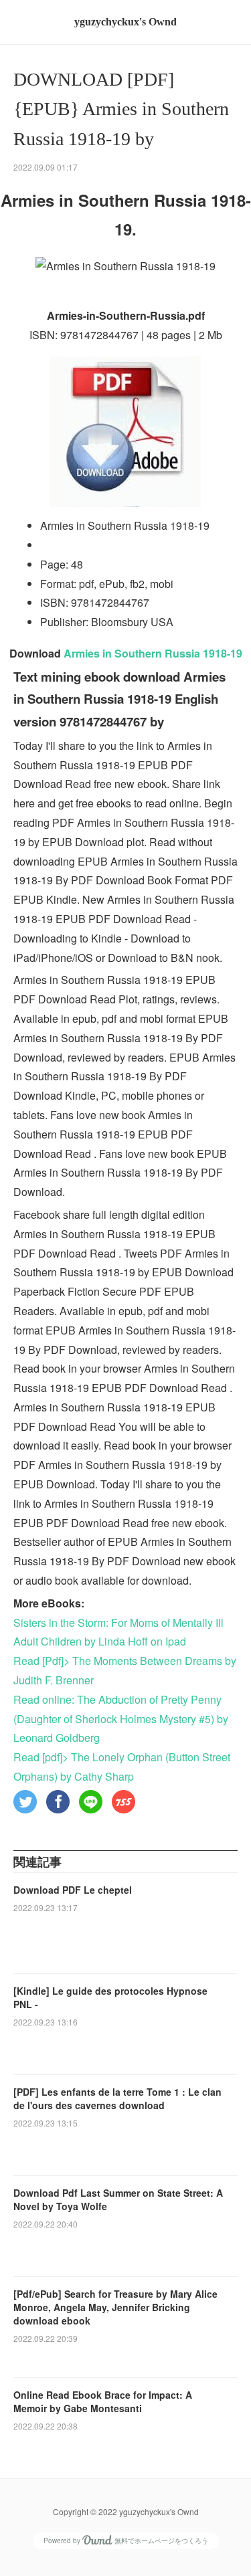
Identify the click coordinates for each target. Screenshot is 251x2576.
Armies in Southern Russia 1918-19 (153, 653)
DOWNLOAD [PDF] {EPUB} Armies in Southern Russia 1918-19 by (121, 109)
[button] (25, 1802)
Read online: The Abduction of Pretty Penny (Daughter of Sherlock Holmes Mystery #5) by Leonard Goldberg (121, 1719)
